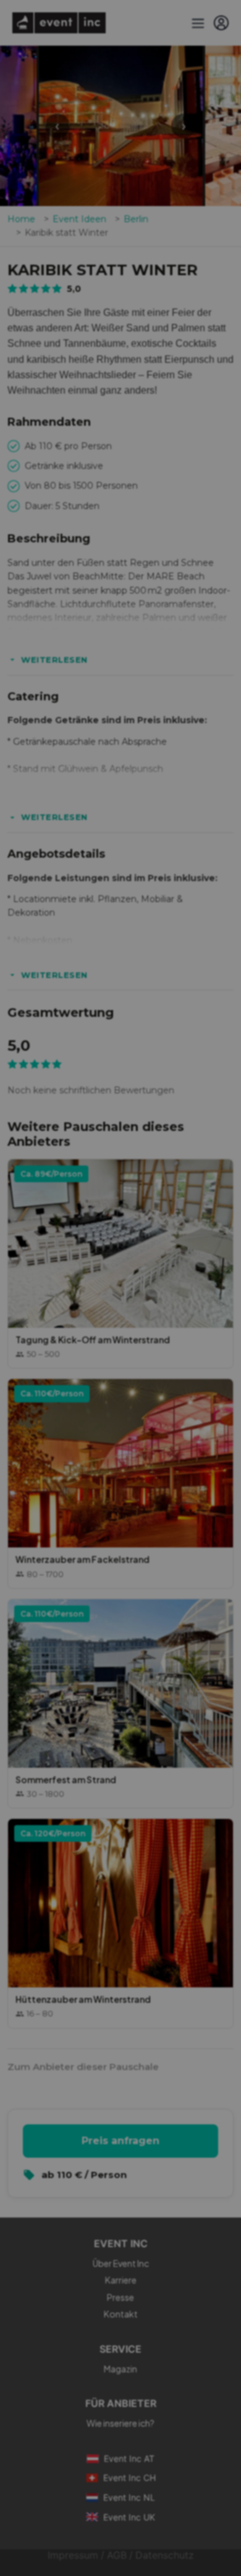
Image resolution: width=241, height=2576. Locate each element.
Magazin (120, 2369)
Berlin (136, 219)
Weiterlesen (54, 660)
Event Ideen (79, 219)
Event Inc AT (129, 2458)
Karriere (121, 2280)
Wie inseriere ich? (120, 2423)
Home (21, 219)
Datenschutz (165, 2555)
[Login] (221, 23)
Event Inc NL (129, 2497)
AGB (117, 2555)
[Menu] (197, 23)
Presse (120, 2297)
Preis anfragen (120, 2141)
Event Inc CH (129, 2478)
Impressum (73, 2555)
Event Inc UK (129, 2517)
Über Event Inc (121, 2263)
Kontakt (121, 2314)
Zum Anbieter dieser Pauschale (83, 2067)
